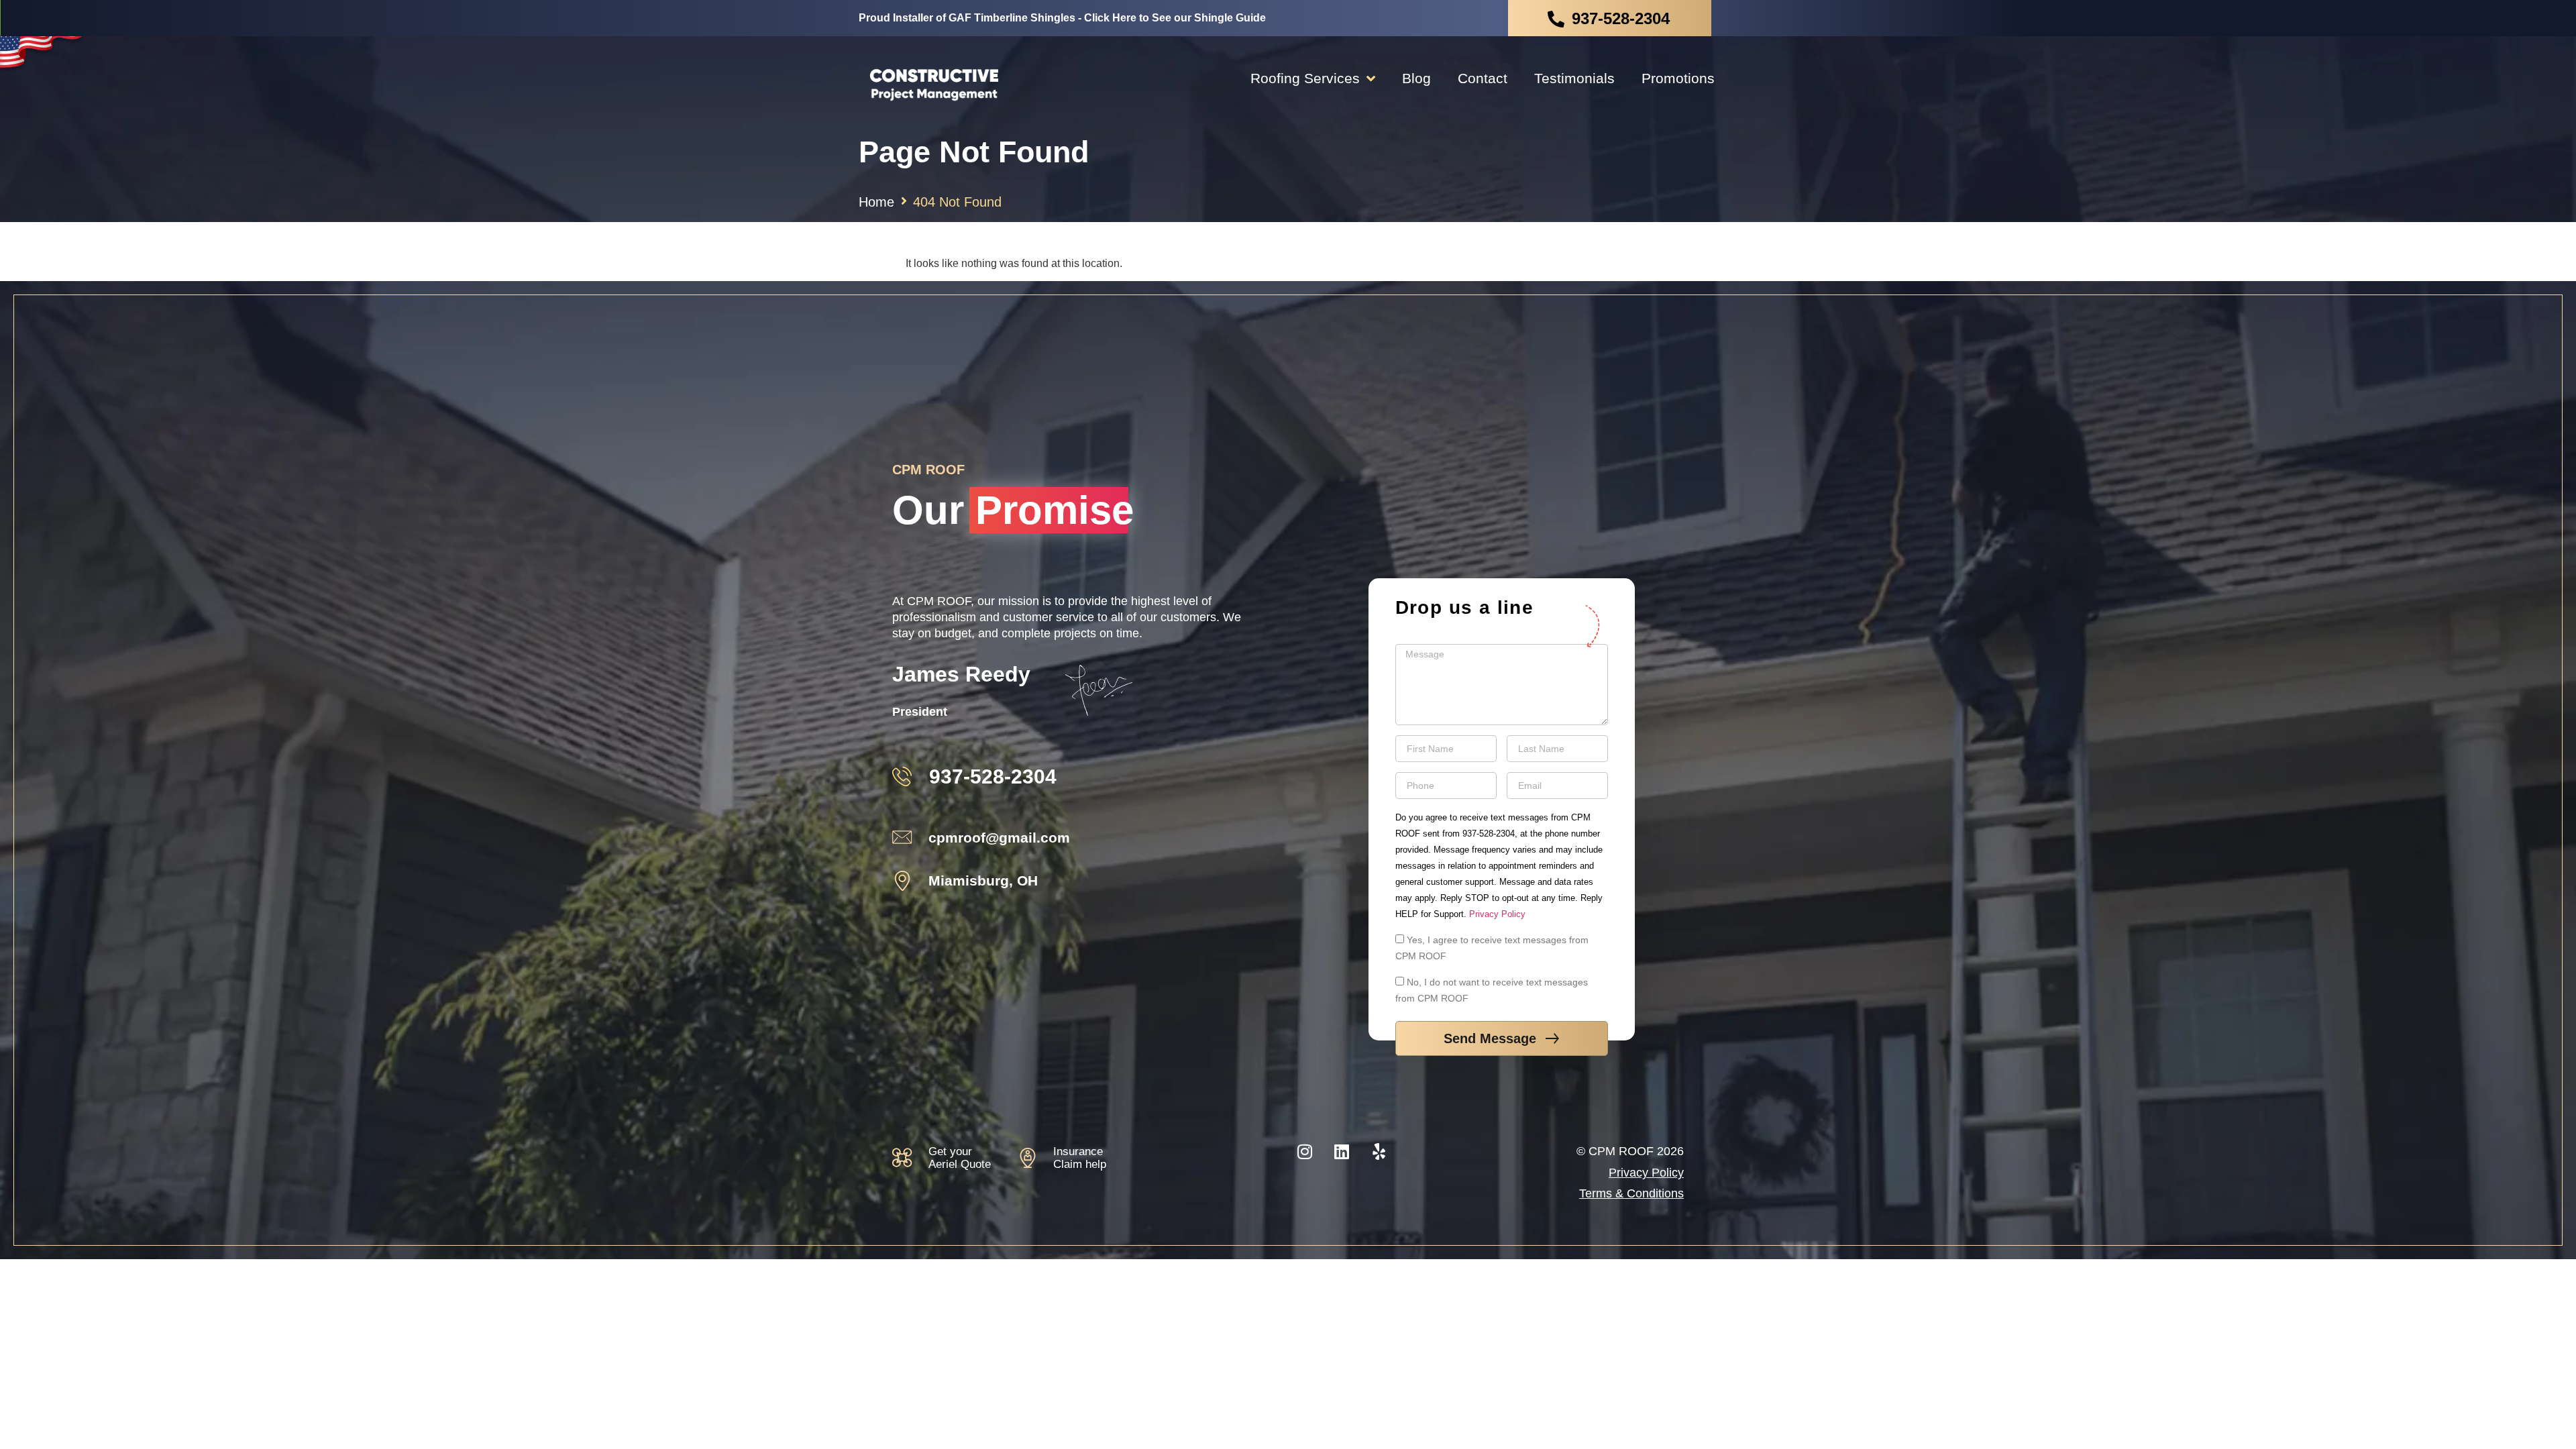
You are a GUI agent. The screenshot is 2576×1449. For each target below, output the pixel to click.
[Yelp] (1379, 1151)
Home (876, 202)
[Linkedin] (1342, 1151)
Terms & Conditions (1631, 1193)
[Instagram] (1305, 1151)
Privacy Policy (1497, 914)
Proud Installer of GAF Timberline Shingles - (1062, 18)
